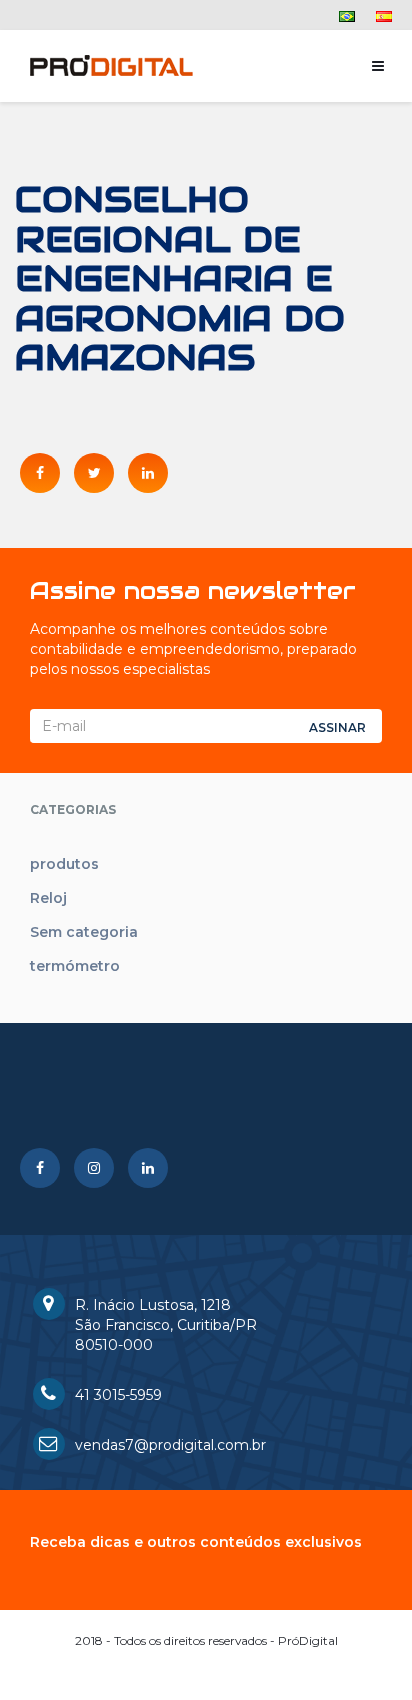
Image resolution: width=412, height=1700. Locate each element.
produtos (64, 864)
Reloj (48, 898)
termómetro (75, 966)
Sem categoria (84, 932)
